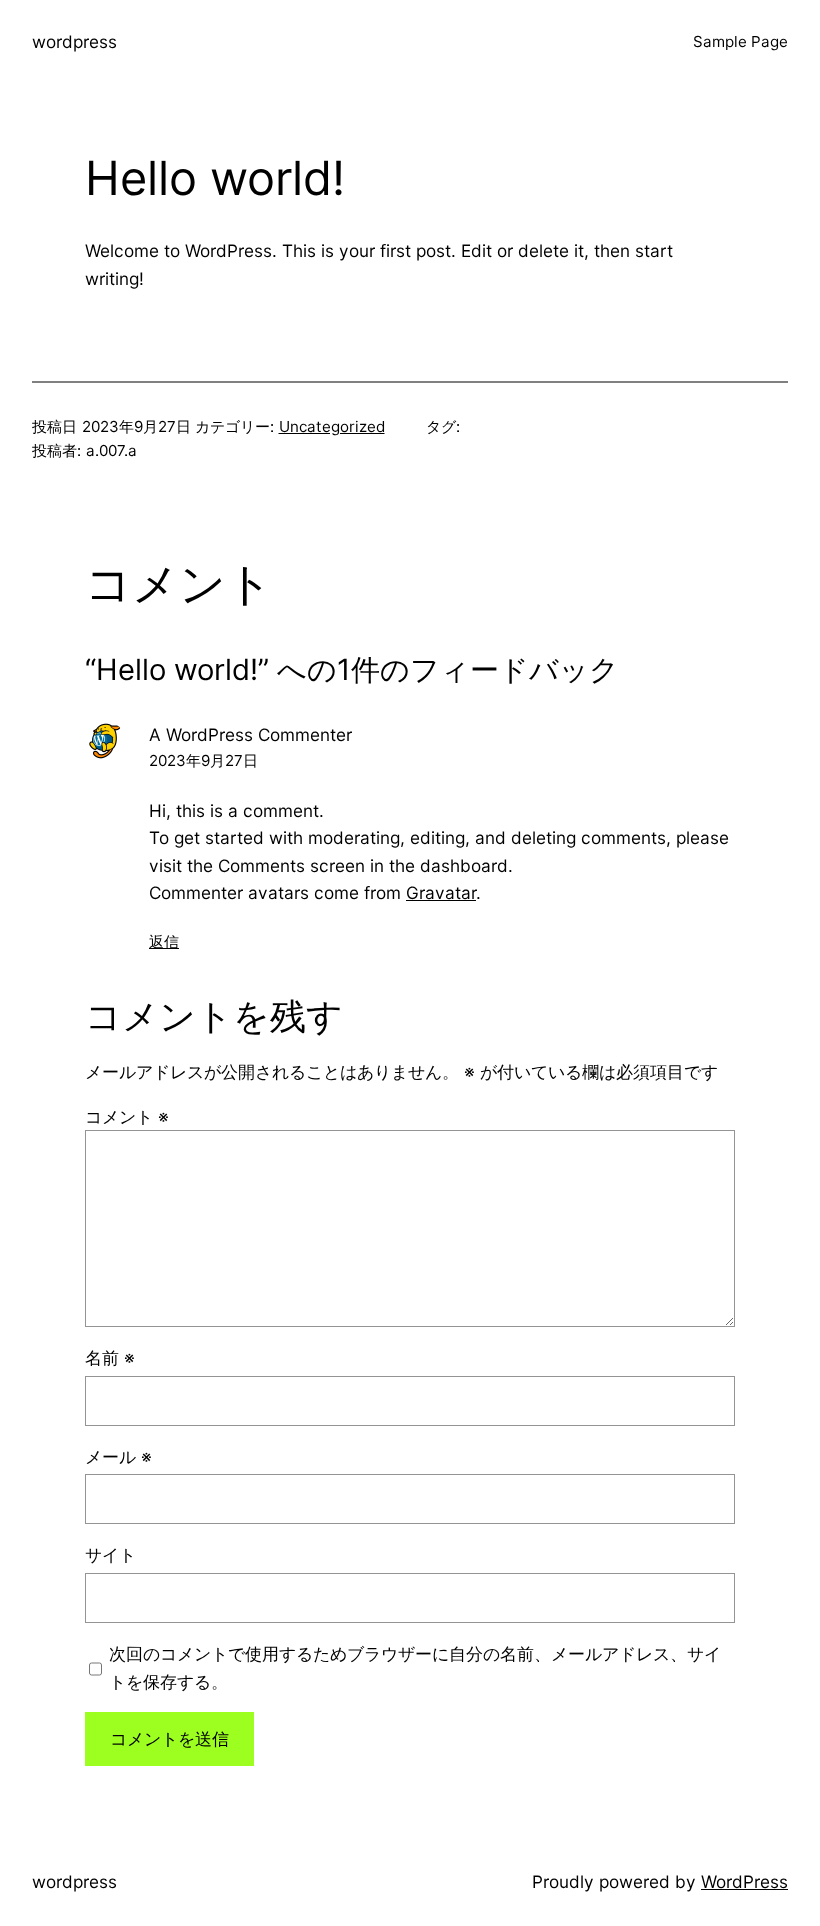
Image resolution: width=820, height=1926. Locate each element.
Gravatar (441, 892)
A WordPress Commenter (250, 734)
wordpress (74, 41)
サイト (110, 1554)
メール (118, 1456)
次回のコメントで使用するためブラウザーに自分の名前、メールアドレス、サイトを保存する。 (415, 1667)
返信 (164, 941)
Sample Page (740, 41)
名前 (110, 1357)
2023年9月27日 (203, 760)
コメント (127, 1116)
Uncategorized (332, 426)
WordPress (744, 1881)
